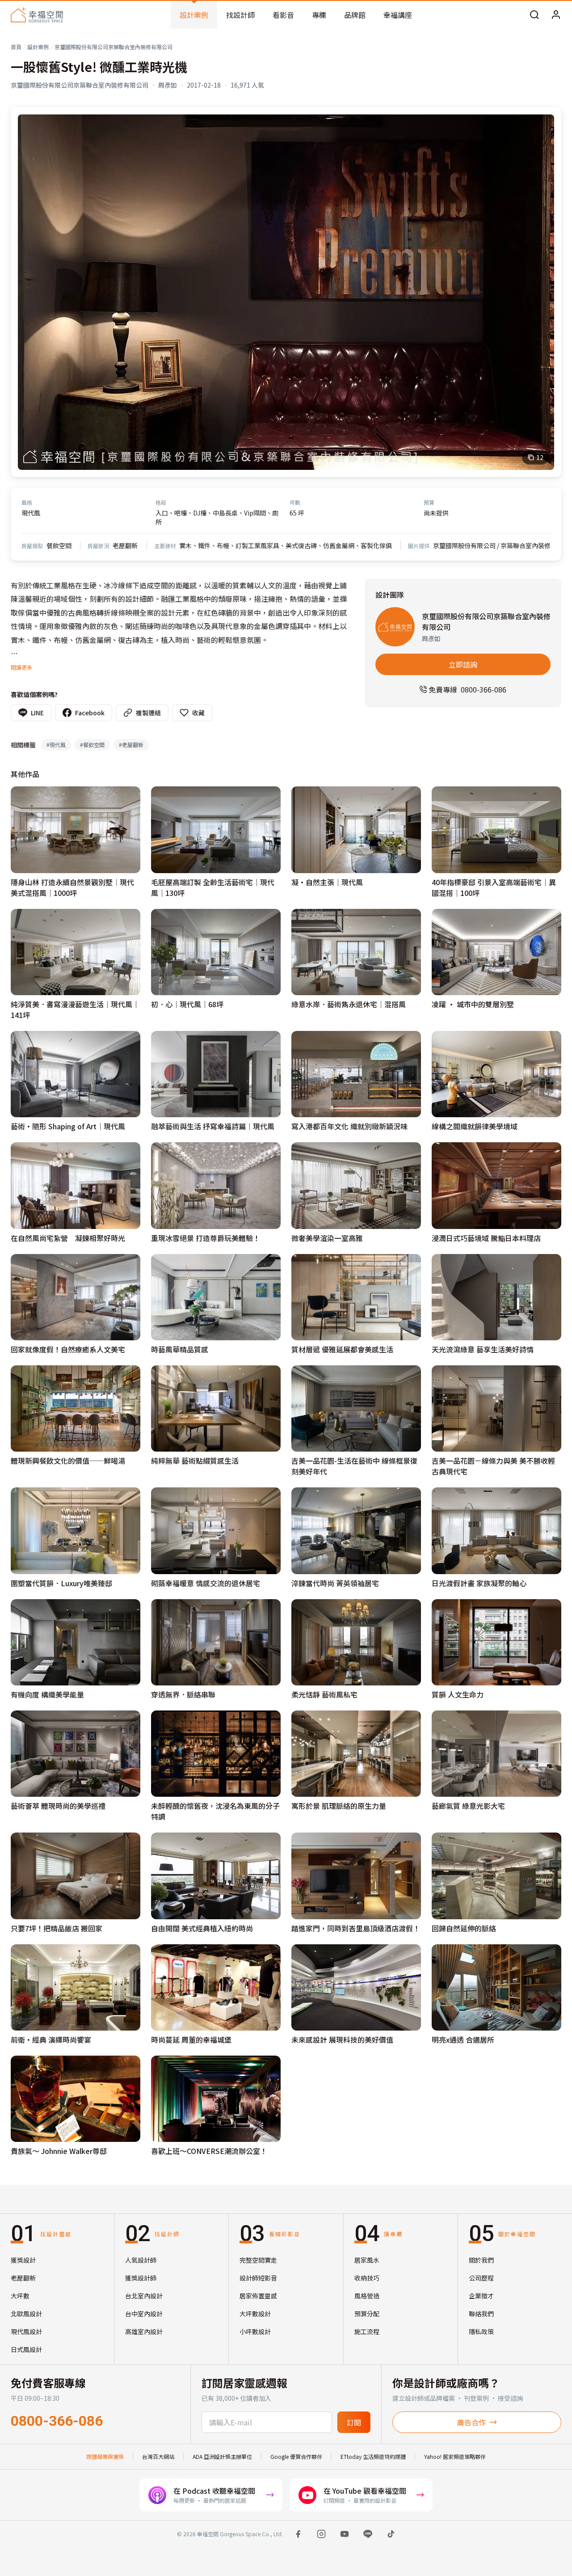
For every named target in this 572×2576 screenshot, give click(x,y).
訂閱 (354, 2422)
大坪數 (20, 2296)
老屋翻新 (23, 2278)
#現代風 (56, 745)
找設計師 (240, 15)
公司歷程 (481, 2278)
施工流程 (367, 2331)
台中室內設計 (144, 2314)
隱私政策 (481, 2331)
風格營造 (367, 2296)
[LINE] (368, 2534)
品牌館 (355, 15)
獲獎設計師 (141, 2278)
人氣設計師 (141, 2260)
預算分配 (367, 2314)
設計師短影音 (258, 2278)
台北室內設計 (144, 2296)
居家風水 (367, 2260)
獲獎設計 (23, 2260)
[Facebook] (298, 2534)
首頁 (16, 47)
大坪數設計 (255, 2314)
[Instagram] (321, 2534)
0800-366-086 (57, 2421)
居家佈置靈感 (258, 2296)
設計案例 (194, 15)
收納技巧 (367, 2278)
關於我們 (481, 2260)
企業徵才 (481, 2296)
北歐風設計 (26, 2314)
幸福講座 (398, 15)
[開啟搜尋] (534, 15)
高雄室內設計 (144, 2331)
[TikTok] (391, 2534)
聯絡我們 (481, 2314)
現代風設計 (26, 2331)
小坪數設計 (255, 2331)
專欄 (319, 15)
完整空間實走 (258, 2260)
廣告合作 (471, 2422)
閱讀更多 (21, 667)
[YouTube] (345, 2534)
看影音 (283, 15)
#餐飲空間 (92, 745)
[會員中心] (556, 15)
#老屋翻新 (131, 745)
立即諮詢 (463, 664)
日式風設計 (26, 2349)
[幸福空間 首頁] (37, 15)
